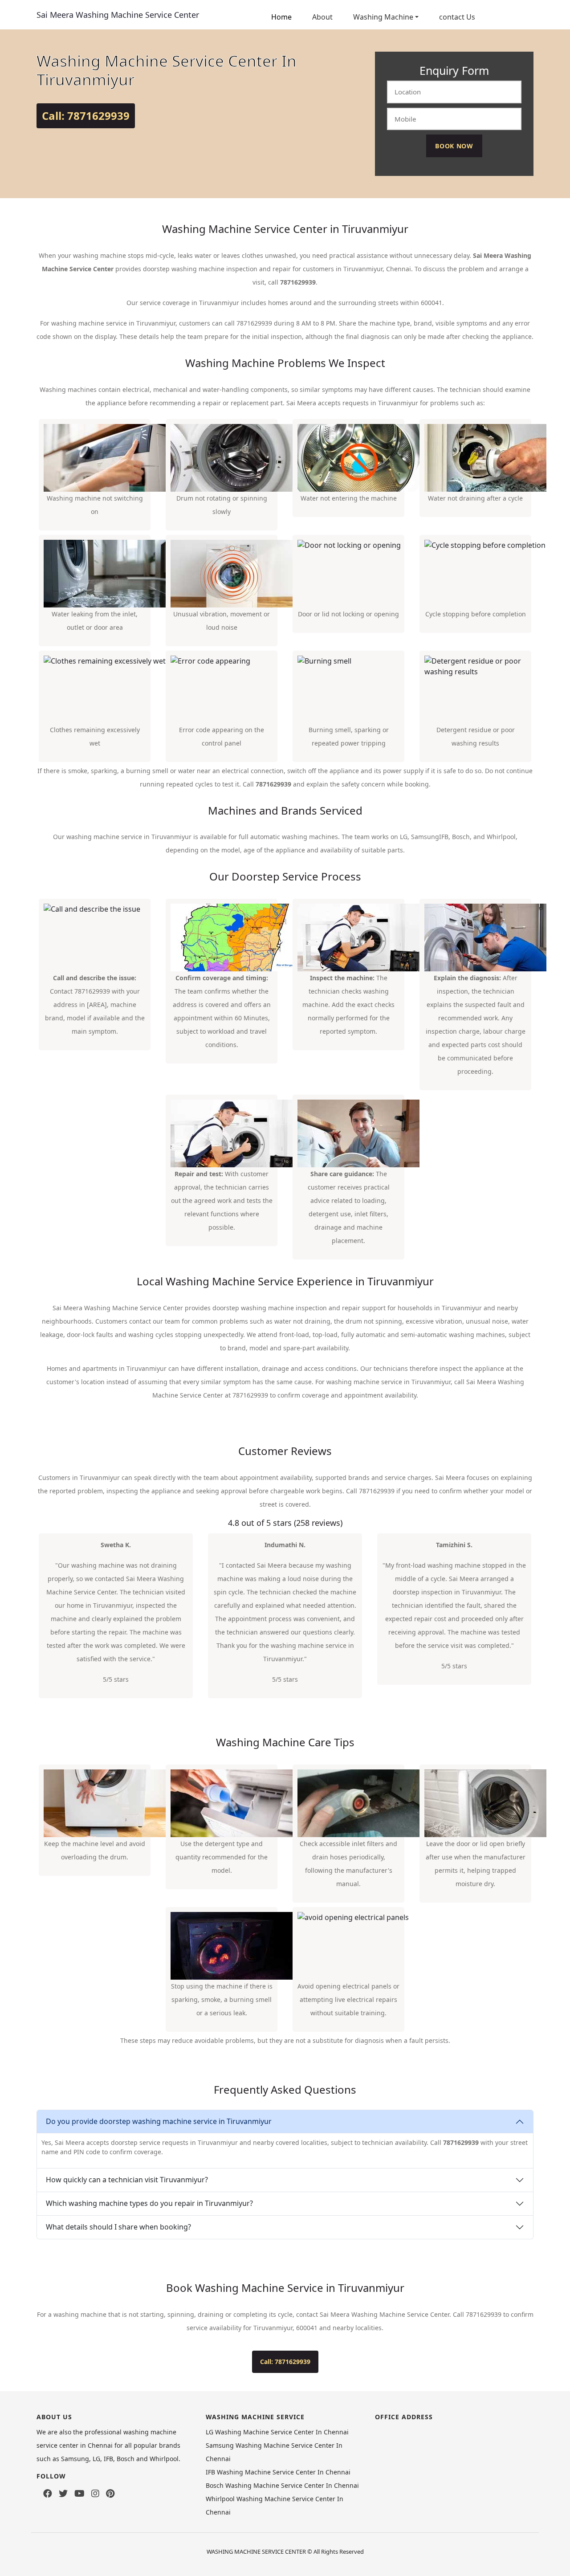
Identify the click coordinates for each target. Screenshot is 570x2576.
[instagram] (95, 2494)
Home (281, 17)
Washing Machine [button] (383, 17)
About (322, 17)
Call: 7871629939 (86, 116)
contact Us (457, 17)
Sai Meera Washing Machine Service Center (118, 15)
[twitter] (63, 2494)
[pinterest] (110, 2494)
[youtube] (79, 2494)
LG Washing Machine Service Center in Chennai (277, 2432)
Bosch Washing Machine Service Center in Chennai (282, 2485)
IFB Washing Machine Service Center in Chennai (278, 2472)
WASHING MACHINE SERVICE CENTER (256, 2552)
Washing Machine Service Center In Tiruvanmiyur (167, 70)
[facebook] (48, 2494)
